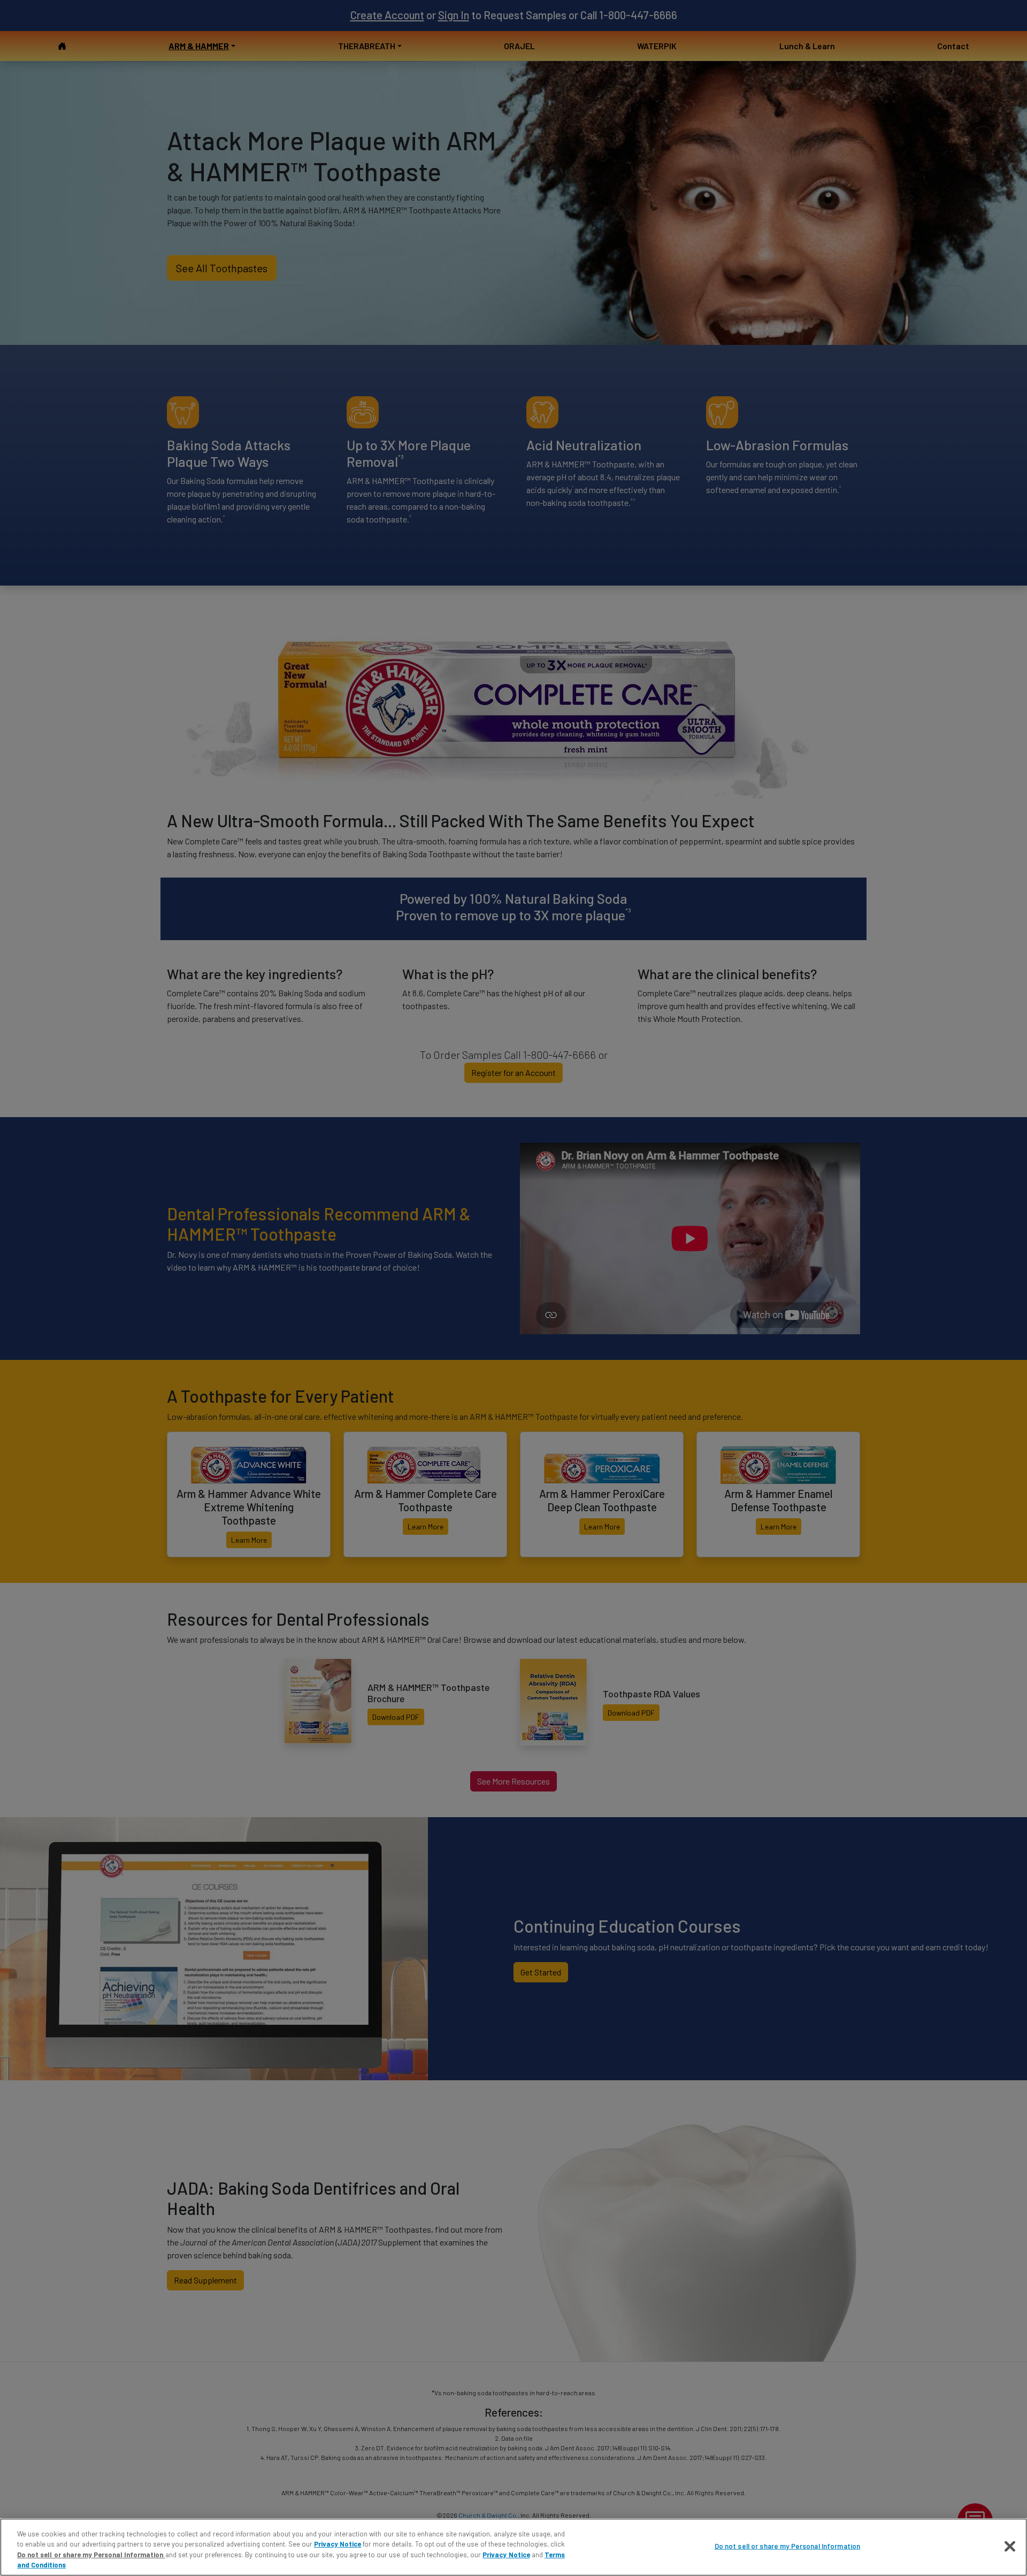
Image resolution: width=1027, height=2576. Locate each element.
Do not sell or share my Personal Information (788, 2546)
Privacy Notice (338, 2544)
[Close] (1010, 2546)
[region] (513, 2547)
